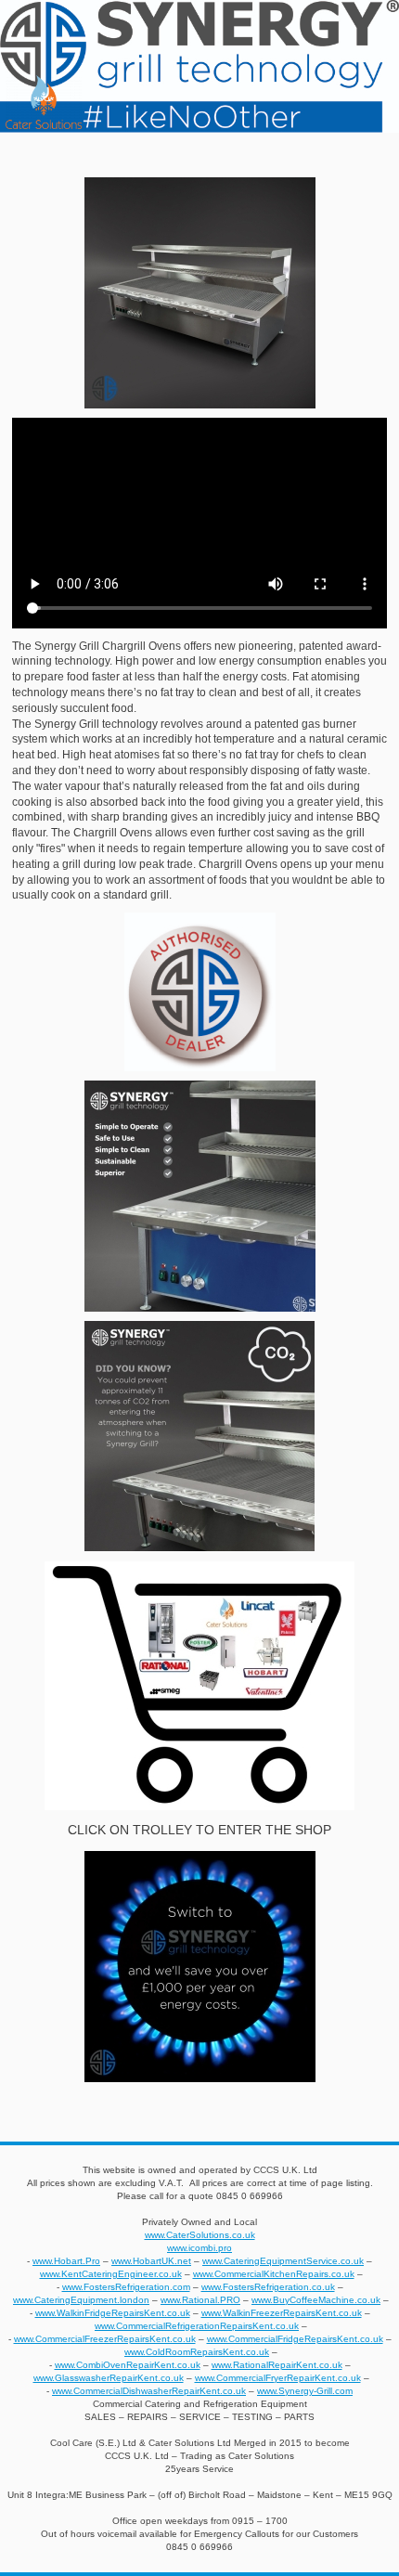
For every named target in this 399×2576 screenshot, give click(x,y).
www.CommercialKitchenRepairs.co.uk (274, 2274)
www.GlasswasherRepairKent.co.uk (109, 2378)
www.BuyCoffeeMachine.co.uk (316, 2300)
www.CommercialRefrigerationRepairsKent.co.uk (197, 2326)
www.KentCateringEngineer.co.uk (111, 2274)
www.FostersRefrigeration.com (126, 2287)
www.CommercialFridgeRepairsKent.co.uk (295, 2339)
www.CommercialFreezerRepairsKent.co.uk (105, 2339)
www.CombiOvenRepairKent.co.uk (128, 2365)
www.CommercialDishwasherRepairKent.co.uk (149, 2391)
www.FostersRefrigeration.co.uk (268, 2287)
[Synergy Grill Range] (199, 1686)
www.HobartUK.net (151, 2261)
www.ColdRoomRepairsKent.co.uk (197, 2352)
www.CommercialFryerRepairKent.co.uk (278, 2378)
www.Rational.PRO (200, 2300)
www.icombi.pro (199, 2248)
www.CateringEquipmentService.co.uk (283, 2261)
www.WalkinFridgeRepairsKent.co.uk (113, 2313)
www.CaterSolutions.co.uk (200, 2235)
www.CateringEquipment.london (81, 2300)
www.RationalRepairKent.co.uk (277, 2365)
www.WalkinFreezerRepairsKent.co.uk (282, 2313)
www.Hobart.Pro (66, 2261)
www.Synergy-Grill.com (305, 2391)
